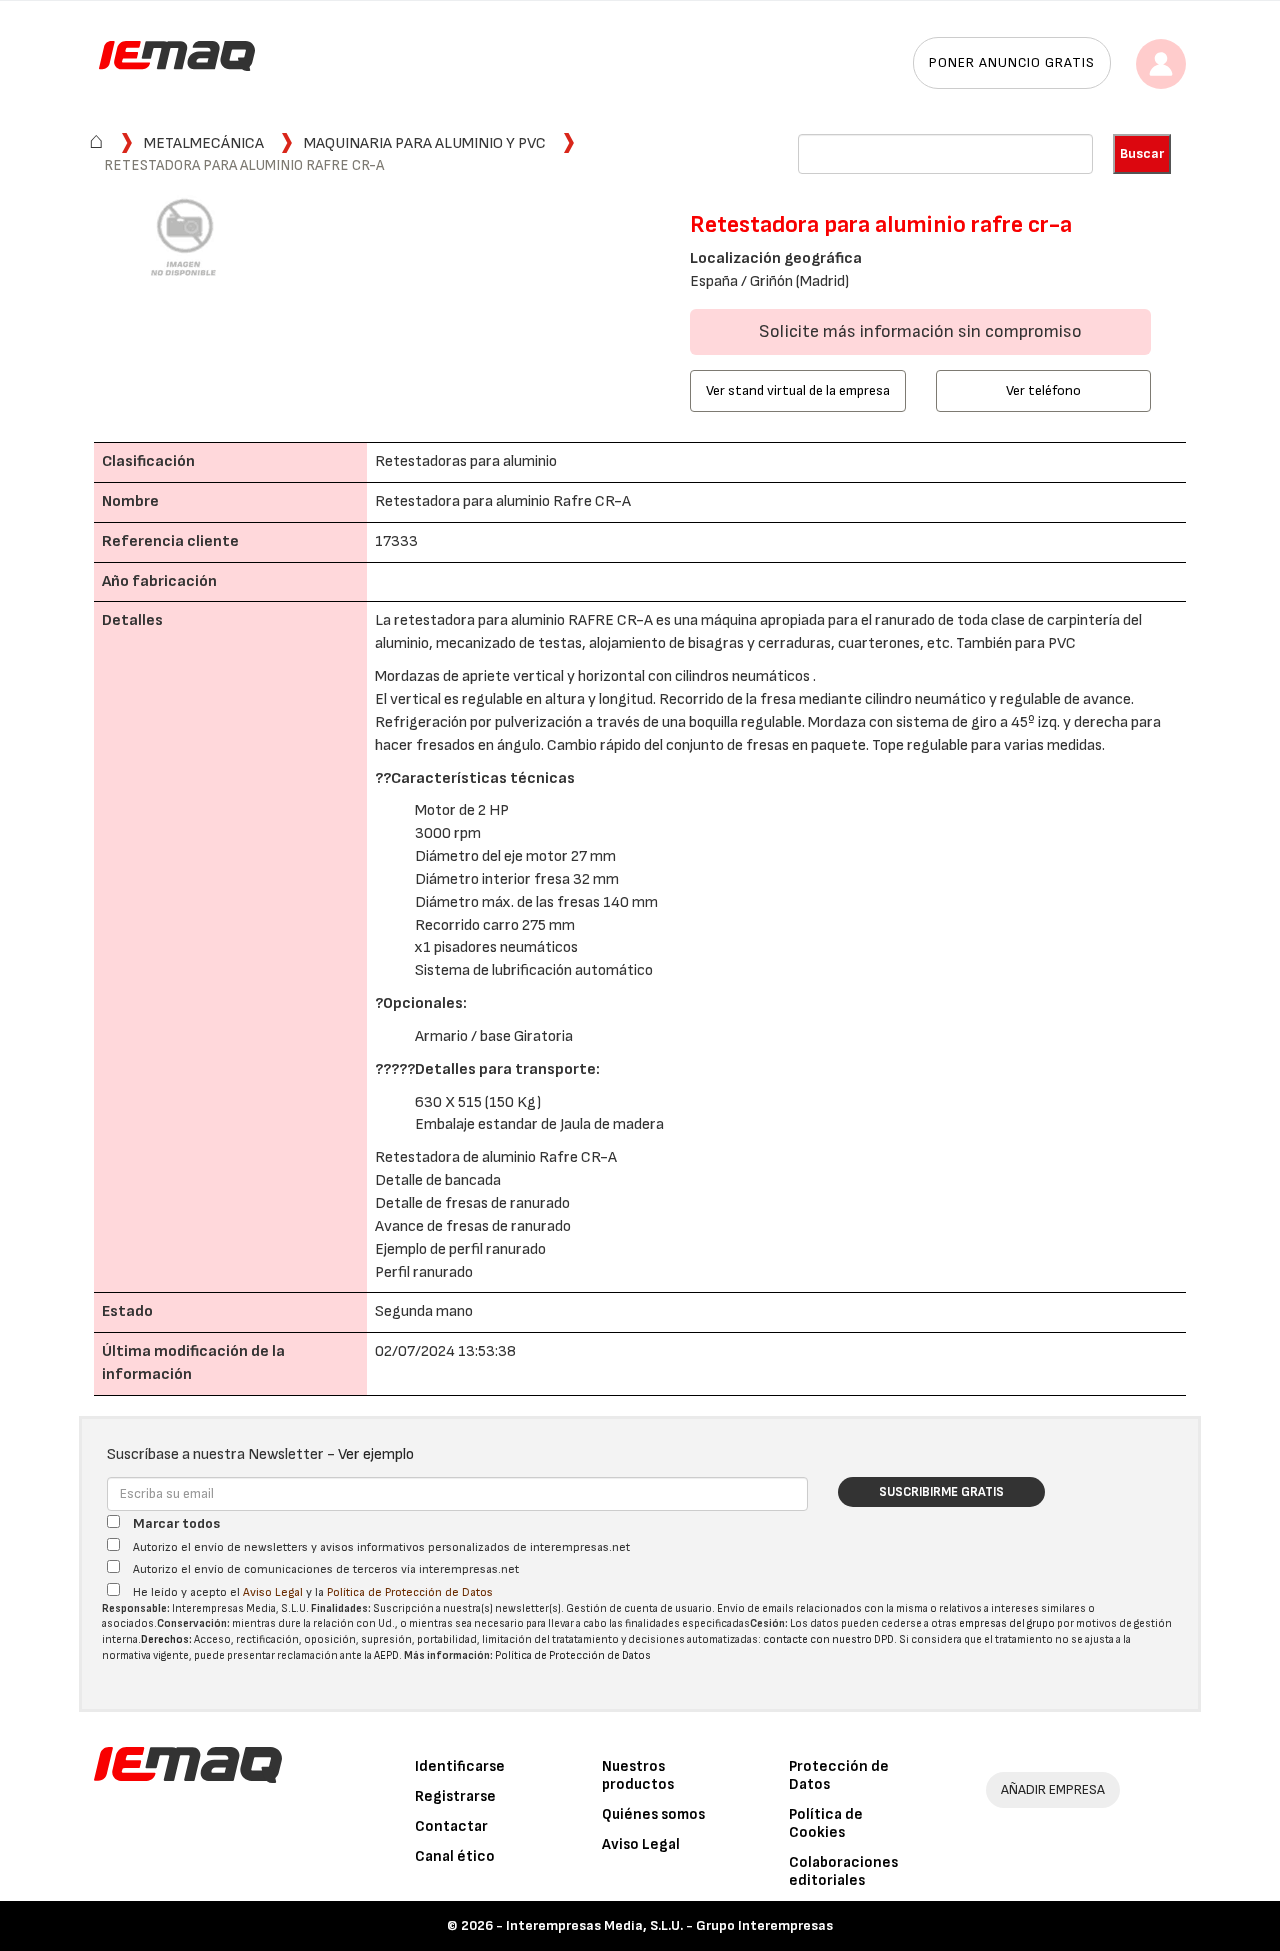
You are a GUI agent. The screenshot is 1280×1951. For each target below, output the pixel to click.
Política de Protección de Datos (410, 1592)
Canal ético (455, 1856)
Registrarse (455, 1796)
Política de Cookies (826, 1823)
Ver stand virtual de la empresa (798, 390)
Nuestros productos (638, 1775)
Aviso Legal (273, 1592)
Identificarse (460, 1766)
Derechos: (166, 1639)
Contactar (451, 1826)
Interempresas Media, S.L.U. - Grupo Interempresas (669, 1925)
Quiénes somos (653, 1814)
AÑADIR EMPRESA (1053, 1789)
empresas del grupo (1007, 1623)
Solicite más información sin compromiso (920, 331)
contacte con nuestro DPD (828, 1639)
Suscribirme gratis (941, 1492)
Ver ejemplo (376, 1454)
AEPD (386, 1655)
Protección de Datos (839, 1775)
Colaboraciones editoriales (843, 1871)
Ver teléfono (1043, 390)
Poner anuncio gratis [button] (1012, 62)
